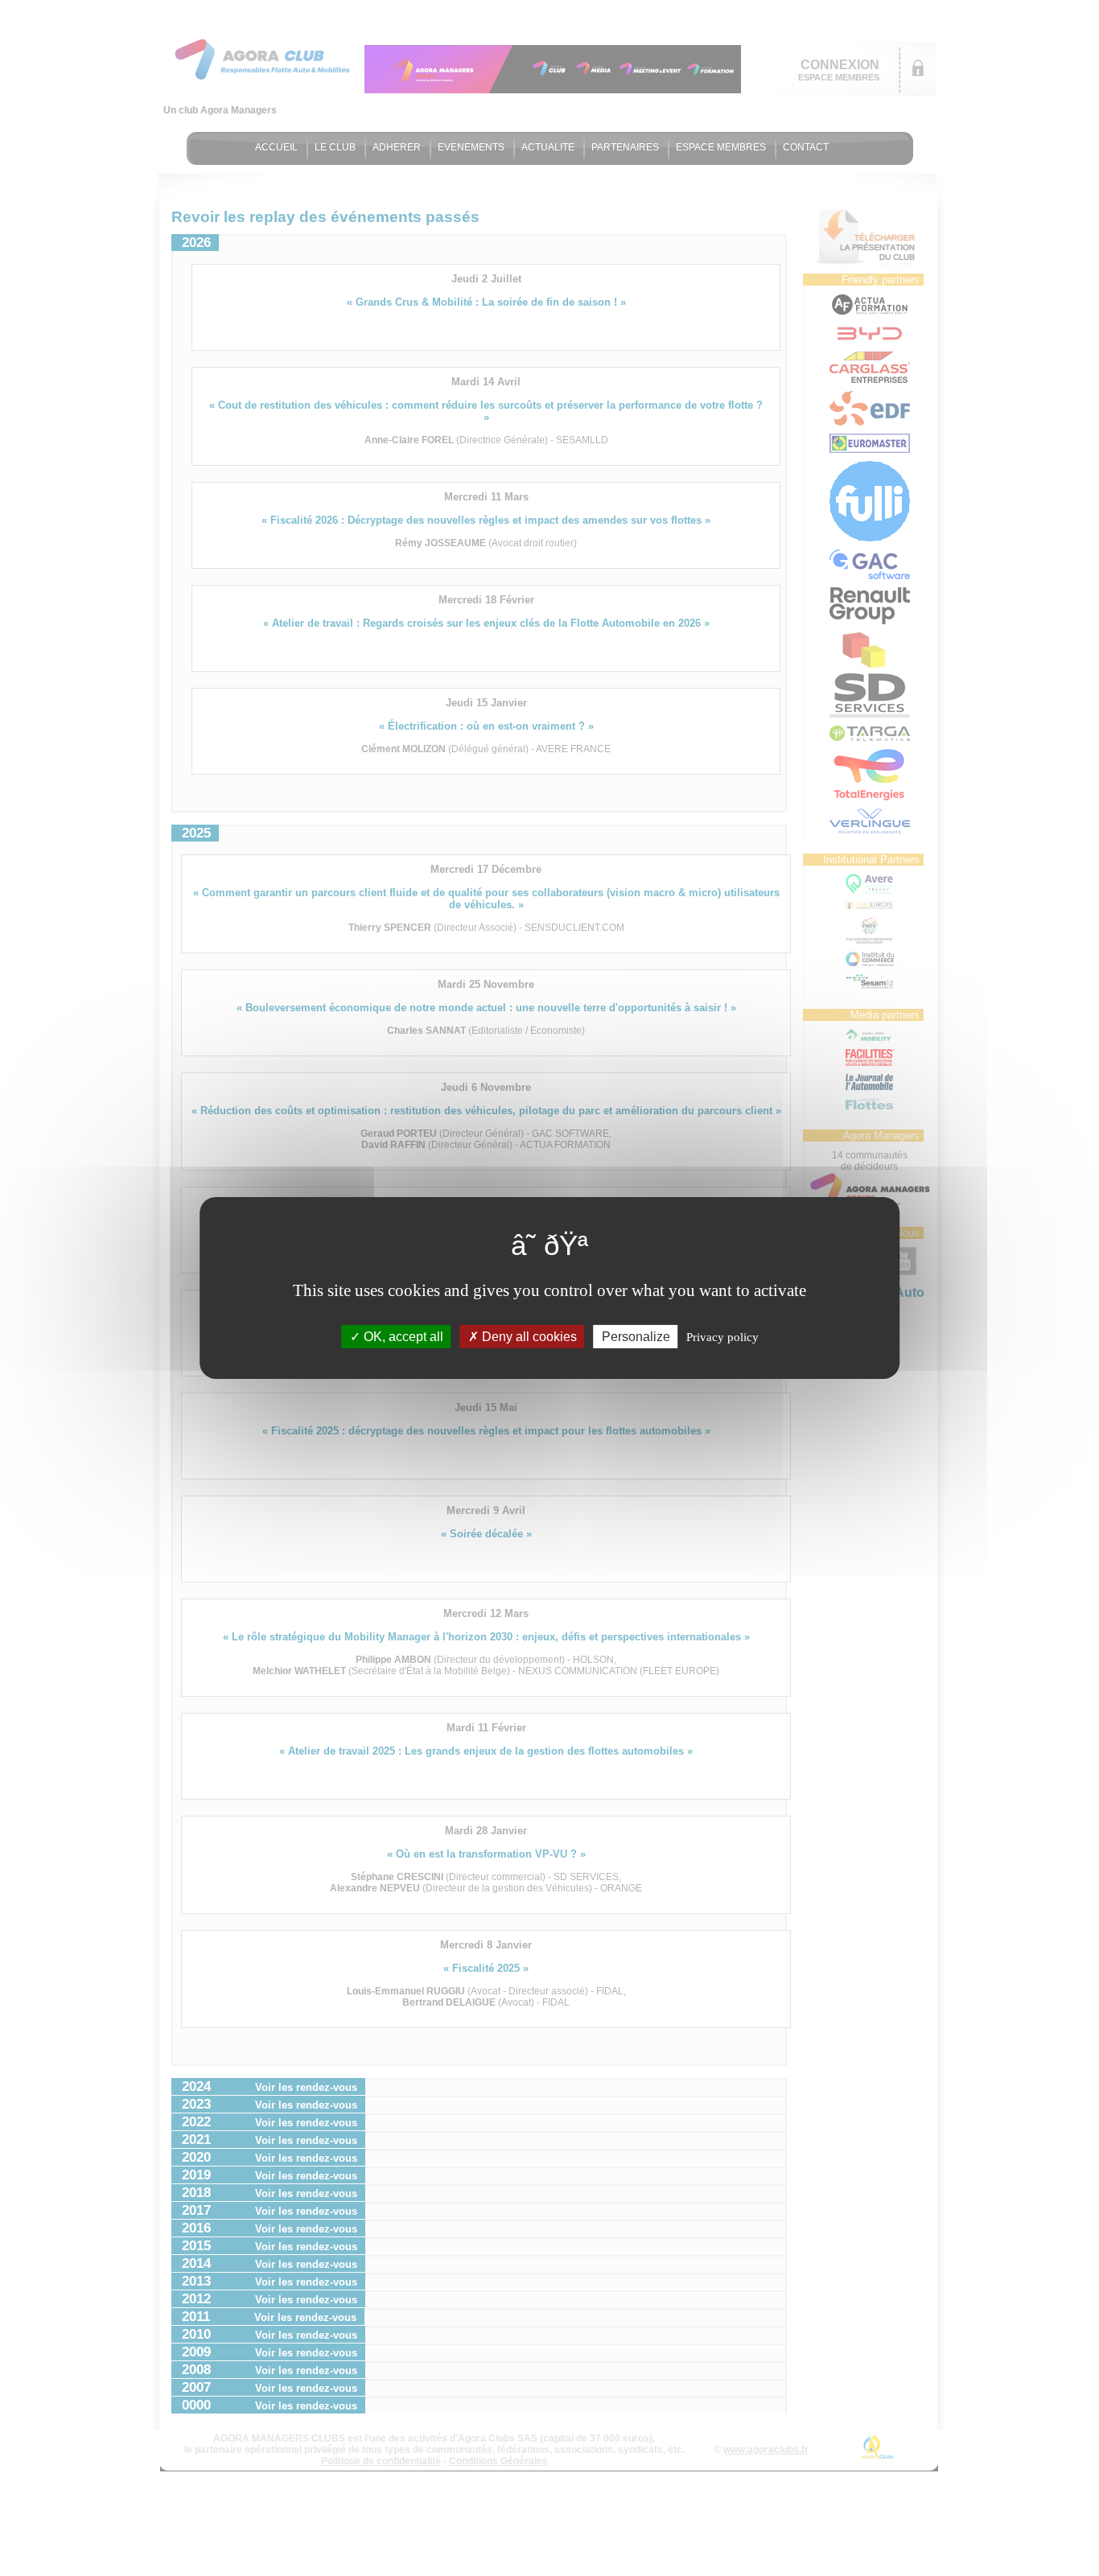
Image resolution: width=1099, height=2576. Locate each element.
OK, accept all (402, 1337)
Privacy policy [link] (722, 1337)
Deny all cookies (528, 1337)
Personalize (636, 1337)
